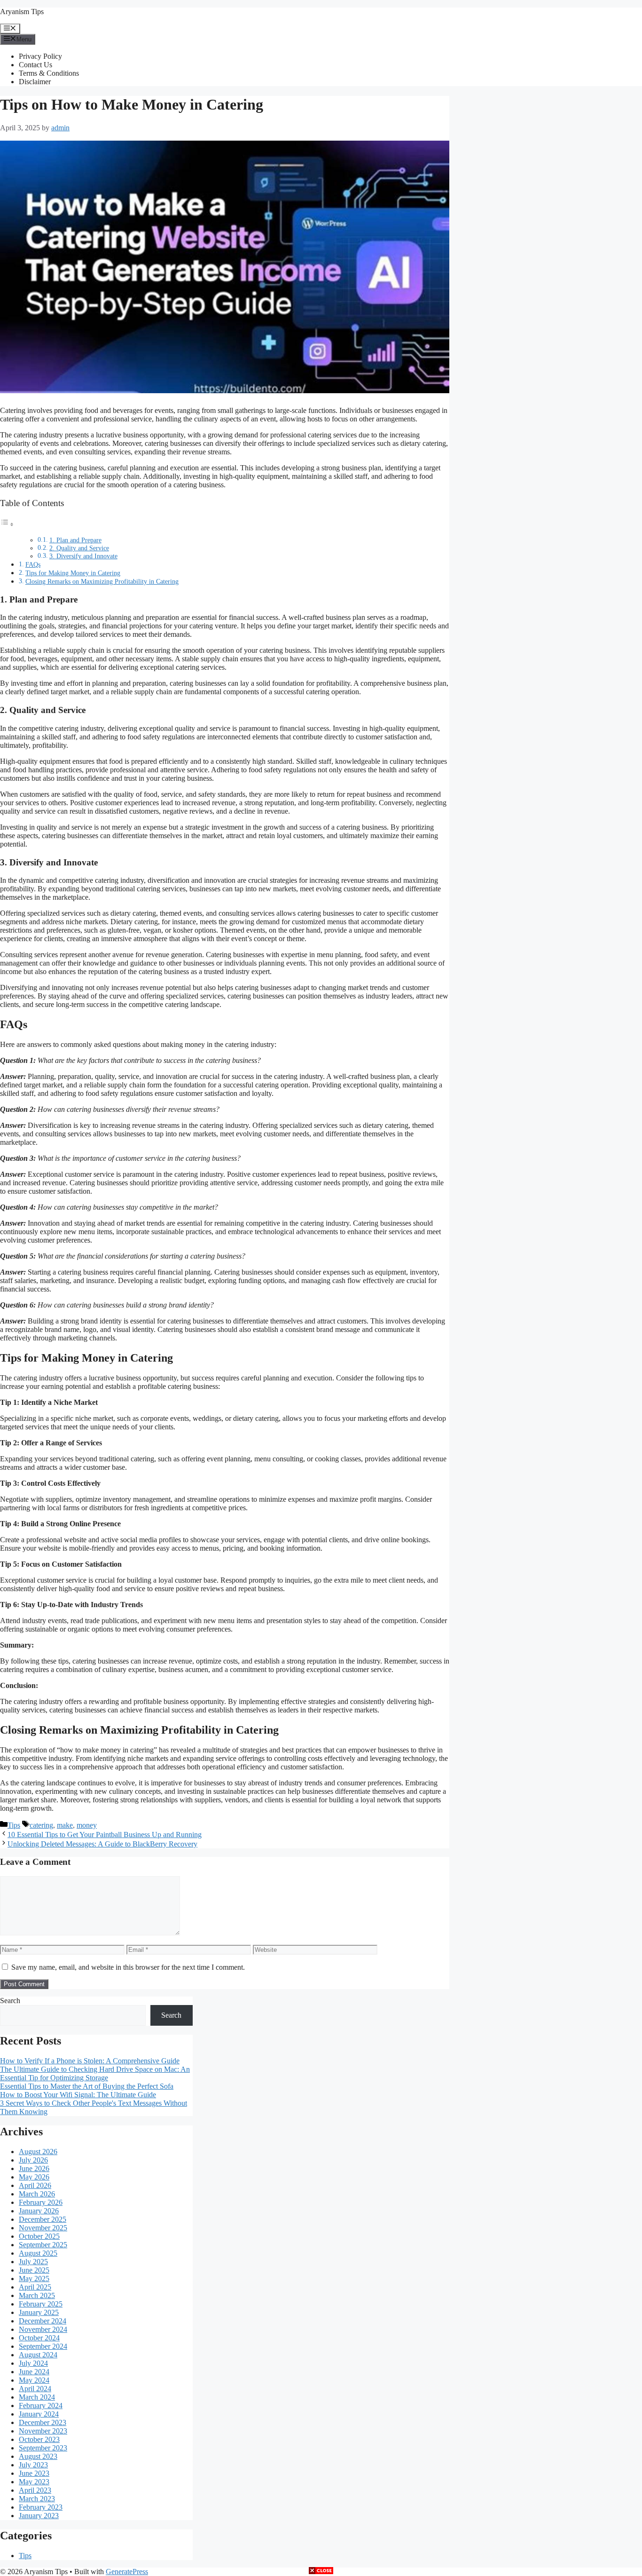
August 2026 (38, 2152)
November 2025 (43, 2228)
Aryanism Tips (22, 12)
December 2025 (43, 2219)
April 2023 (35, 2490)
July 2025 (33, 2262)
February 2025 (41, 2304)
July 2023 (33, 2465)
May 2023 (34, 2482)
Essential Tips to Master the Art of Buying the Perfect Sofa (87, 2086)
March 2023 (37, 2499)
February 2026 (41, 2202)
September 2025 (43, 2245)
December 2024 (43, 2321)
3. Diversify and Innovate (83, 556)
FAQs (33, 564)
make (65, 1825)
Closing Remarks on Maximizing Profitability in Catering (102, 581)
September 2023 (43, 2448)
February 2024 (41, 2406)
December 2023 (43, 2422)
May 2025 (34, 2279)
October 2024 (39, 2338)
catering (41, 1825)
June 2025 (34, 2270)
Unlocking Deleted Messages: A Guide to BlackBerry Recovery (102, 1844)
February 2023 (41, 2507)
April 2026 (35, 2185)
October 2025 (39, 2236)
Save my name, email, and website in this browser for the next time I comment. (128, 1967)
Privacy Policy (40, 56)
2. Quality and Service (79, 548)
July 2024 (33, 2363)
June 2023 (34, 2473)
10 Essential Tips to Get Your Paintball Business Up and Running (105, 1835)
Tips (14, 1825)
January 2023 (39, 2516)
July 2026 (33, 2160)
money (87, 1825)
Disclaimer (35, 82)
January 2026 (39, 2211)
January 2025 (39, 2312)
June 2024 (34, 2372)
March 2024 (37, 2397)
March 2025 (37, 2295)
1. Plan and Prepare (75, 540)
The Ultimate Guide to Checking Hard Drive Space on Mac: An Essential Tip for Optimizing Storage (95, 2073)
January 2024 (39, 2414)
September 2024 (43, 2346)
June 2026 (34, 2168)
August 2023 (38, 2456)
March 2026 (37, 2194)
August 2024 (38, 2355)
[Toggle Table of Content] (7, 524)
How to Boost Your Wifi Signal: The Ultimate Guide (78, 2095)
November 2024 (43, 2329)
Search (10, 2001)
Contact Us (35, 65)
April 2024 (35, 2389)
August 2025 (38, 2253)
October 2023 (39, 2439)
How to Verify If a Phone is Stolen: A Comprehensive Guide (90, 2061)
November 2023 (43, 2431)
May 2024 (34, 2380)
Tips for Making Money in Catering (73, 573)
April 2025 (35, 2287)
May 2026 (34, 2177)
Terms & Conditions (49, 73)
